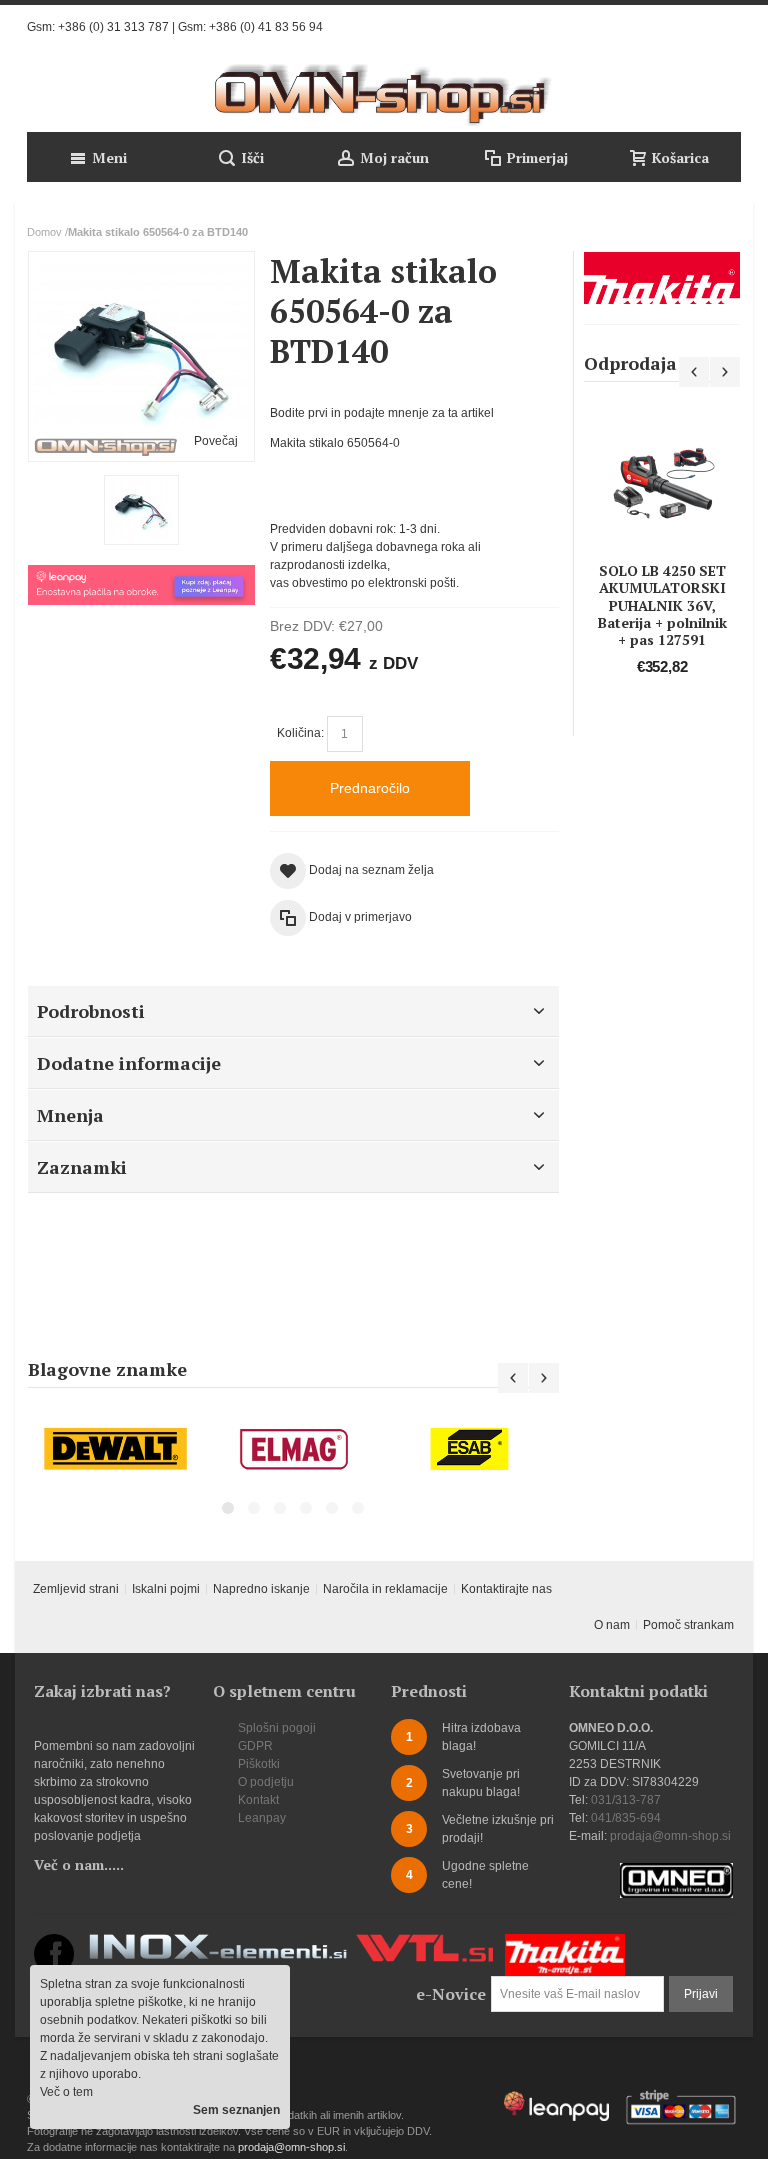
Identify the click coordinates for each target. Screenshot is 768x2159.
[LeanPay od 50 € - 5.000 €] (142, 574)
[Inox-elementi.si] (218, 1943)
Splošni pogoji (277, 1728)
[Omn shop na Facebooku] (54, 1943)
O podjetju (266, 1782)
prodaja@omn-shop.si (670, 1836)
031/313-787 (626, 1800)
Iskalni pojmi (166, 1589)
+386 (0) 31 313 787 (113, 27)
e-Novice (451, 1994)
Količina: (300, 733)
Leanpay (262, 1818)
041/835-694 (626, 1818)
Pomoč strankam (688, 1625)
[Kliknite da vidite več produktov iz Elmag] (293, 1449)
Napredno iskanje (261, 1589)
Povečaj (216, 441)
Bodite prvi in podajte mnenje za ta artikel (382, 413)
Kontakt (258, 1800)
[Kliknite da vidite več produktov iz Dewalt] (116, 1449)
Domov (44, 232)
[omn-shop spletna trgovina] (384, 95)
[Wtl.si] (424, 1943)
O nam (612, 1625)
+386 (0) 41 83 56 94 (266, 27)
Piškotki (259, 1764)
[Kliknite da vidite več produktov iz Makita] (662, 278)
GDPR (255, 1746)
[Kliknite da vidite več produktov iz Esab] (470, 1449)
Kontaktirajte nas (506, 1589)
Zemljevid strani (76, 1589)
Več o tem (66, 2092)
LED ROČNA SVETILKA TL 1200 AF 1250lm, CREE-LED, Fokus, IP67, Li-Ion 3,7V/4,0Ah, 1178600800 (676, 553)
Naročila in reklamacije (385, 1589)
